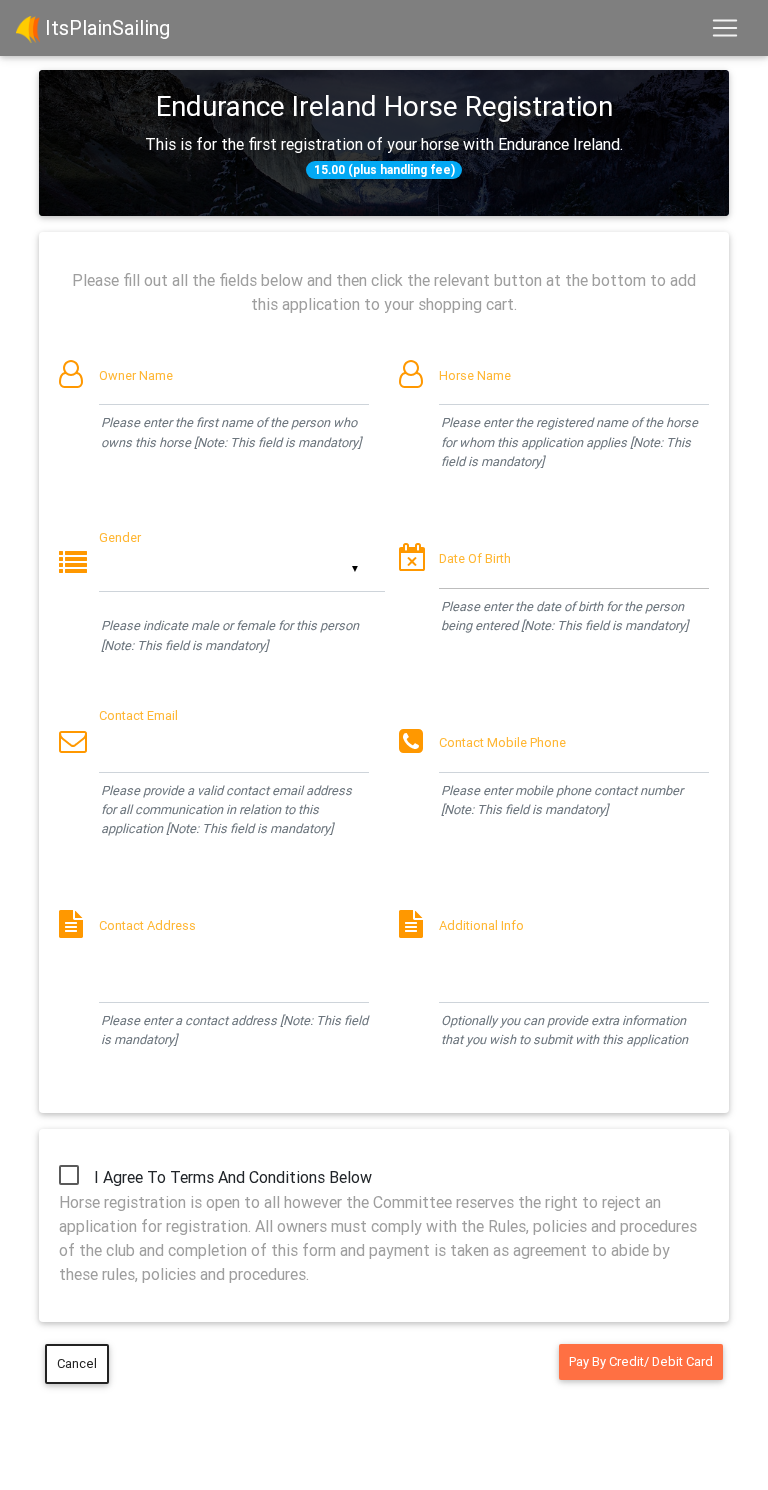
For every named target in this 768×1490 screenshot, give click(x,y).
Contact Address (147, 925)
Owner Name (136, 375)
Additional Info (481, 925)
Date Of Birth (475, 558)
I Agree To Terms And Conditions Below (233, 1177)
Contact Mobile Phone (502, 742)
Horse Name (475, 375)
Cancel (77, 1363)
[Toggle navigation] (725, 28)
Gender (120, 537)
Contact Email (138, 715)
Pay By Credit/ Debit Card (641, 1361)
